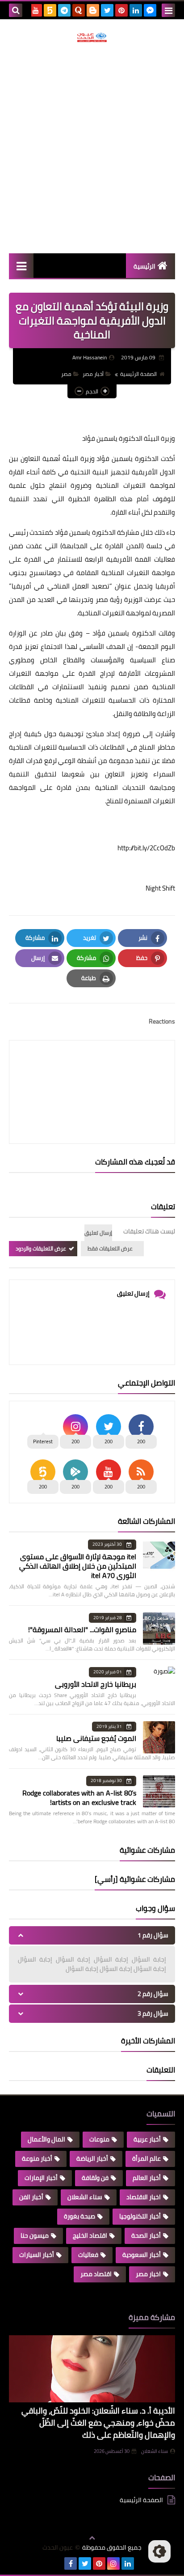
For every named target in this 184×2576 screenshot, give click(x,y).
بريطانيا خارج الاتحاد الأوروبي (96, 1684)
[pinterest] (121, 10)
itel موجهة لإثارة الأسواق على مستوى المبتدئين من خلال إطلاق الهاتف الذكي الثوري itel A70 (78, 1566)
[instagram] (113, 2563)
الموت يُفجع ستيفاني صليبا (96, 1738)
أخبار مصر (93, 374)
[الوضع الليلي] (159, 2551)
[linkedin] (136, 10)
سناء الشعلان (85, 2197)
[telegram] (64, 10)
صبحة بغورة (79, 2216)
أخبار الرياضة (92, 2158)
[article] (92, 1071)
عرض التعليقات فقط (110, 1248)
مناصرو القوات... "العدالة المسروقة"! (82, 1629)
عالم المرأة (146, 2158)
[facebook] (71, 2563)
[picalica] (56, 2563)
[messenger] (150, 10)
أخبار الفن (31, 2197)
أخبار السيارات (37, 2255)
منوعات (99, 2139)
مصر (66, 374)
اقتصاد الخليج (90, 2235)
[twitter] (107, 10)
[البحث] (16, 10)
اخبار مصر (148, 2274)
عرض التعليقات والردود (41, 1248)
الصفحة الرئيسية (138, 374)
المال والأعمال (46, 2139)
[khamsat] (50, 10)
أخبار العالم (147, 2178)
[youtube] (36, 10)
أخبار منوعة (37, 2158)
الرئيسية (144, 266)
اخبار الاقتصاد (144, 2197)
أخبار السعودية (142, 2255)
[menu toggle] (168, 10)
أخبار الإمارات (41, 2178)
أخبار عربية (147, 2139)
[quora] (79, 10)
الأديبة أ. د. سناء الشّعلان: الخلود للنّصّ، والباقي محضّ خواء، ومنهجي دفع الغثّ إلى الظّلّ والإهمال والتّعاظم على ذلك (98, 2423)
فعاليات (88, 2255)
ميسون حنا (35, 2235)
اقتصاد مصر (96, 2274)
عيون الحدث (58, 2548)
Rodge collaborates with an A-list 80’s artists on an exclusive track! (79, 1798)
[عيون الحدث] (92, 37)
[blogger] (93, 10)
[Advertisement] (92, 148)
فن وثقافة (95, 2178)
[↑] (92, 2538)
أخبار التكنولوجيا (140, 2216)
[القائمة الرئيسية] (21, 266)
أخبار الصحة (146, 2235)
